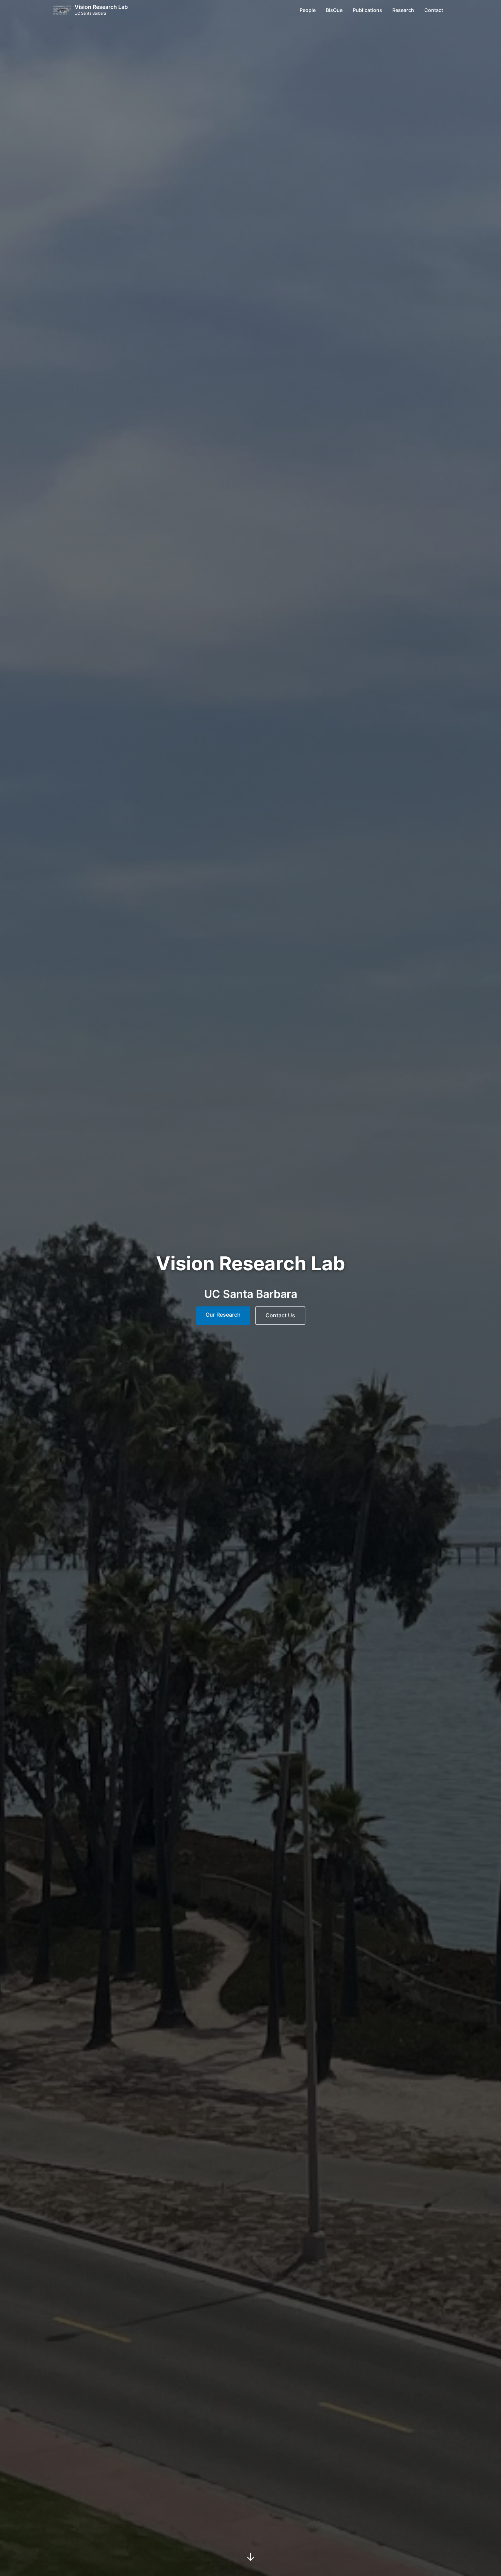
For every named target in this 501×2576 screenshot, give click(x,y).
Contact (434, 10)
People (308, 10)
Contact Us (280, 1315)
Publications (367, 10)
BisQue (334, 10)
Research (403, 10)
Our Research (223, 1315)
